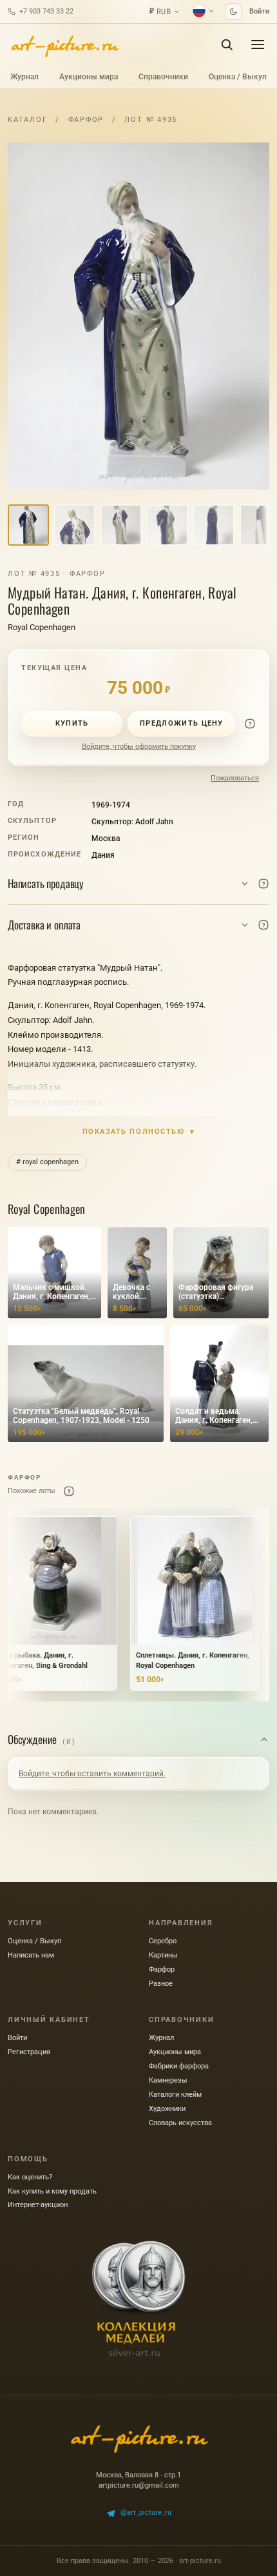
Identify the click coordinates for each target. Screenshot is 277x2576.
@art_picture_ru (146, 2512)
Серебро (163, 1941)
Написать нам (31, 1955)
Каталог (27, 120)
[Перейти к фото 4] (167, 525)
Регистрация (29, 2052)
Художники (167, 2109)
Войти (259, 11)
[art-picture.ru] (64, 45)
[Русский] (204, 11)
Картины (163, 1955)
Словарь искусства (180, 2123)
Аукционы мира (89, 77)
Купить (72, 723)
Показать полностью (139, 1132)
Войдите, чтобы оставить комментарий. (92, 1774)
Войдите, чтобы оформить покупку (139, 747)
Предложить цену (182, 723)
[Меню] (258, 45)
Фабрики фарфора (179, 2066)
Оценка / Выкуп (238, 77)
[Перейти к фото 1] (28, 525)
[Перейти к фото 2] (75, 525)
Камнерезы (168, 2080)
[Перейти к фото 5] (214, 525)
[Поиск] (227, 45)
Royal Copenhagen (42, 627)
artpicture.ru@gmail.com (139, 2485)
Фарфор (86, 120)
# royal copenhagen (47, 1162)
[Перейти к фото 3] (121, 525)
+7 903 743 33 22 (46, 11)
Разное (161, 1984)
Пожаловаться (235, 778)
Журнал (24, 77)
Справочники (163, 77)
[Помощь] (250, 724)
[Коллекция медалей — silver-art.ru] (138, 2299)
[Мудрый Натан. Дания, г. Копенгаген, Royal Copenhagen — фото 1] (138, 316)
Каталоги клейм (175, 2095)
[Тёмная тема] (233, 12)
